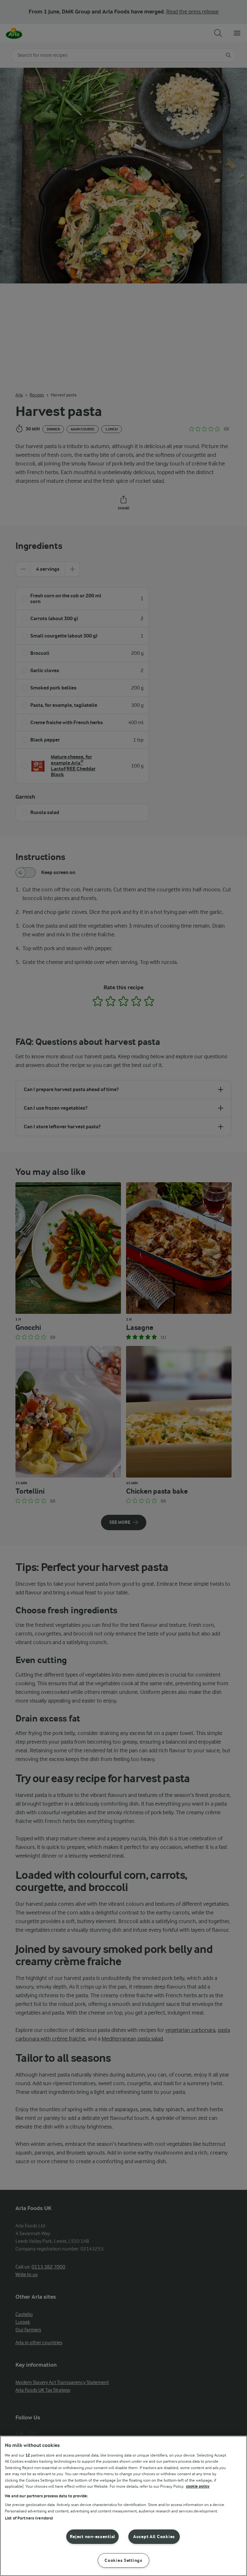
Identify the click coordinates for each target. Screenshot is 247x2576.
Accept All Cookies (154, 2537)
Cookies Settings (123, 2560)
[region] (123, 2506)
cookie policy (198, 2486)
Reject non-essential (92, 2537)
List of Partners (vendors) (29, 2518)
